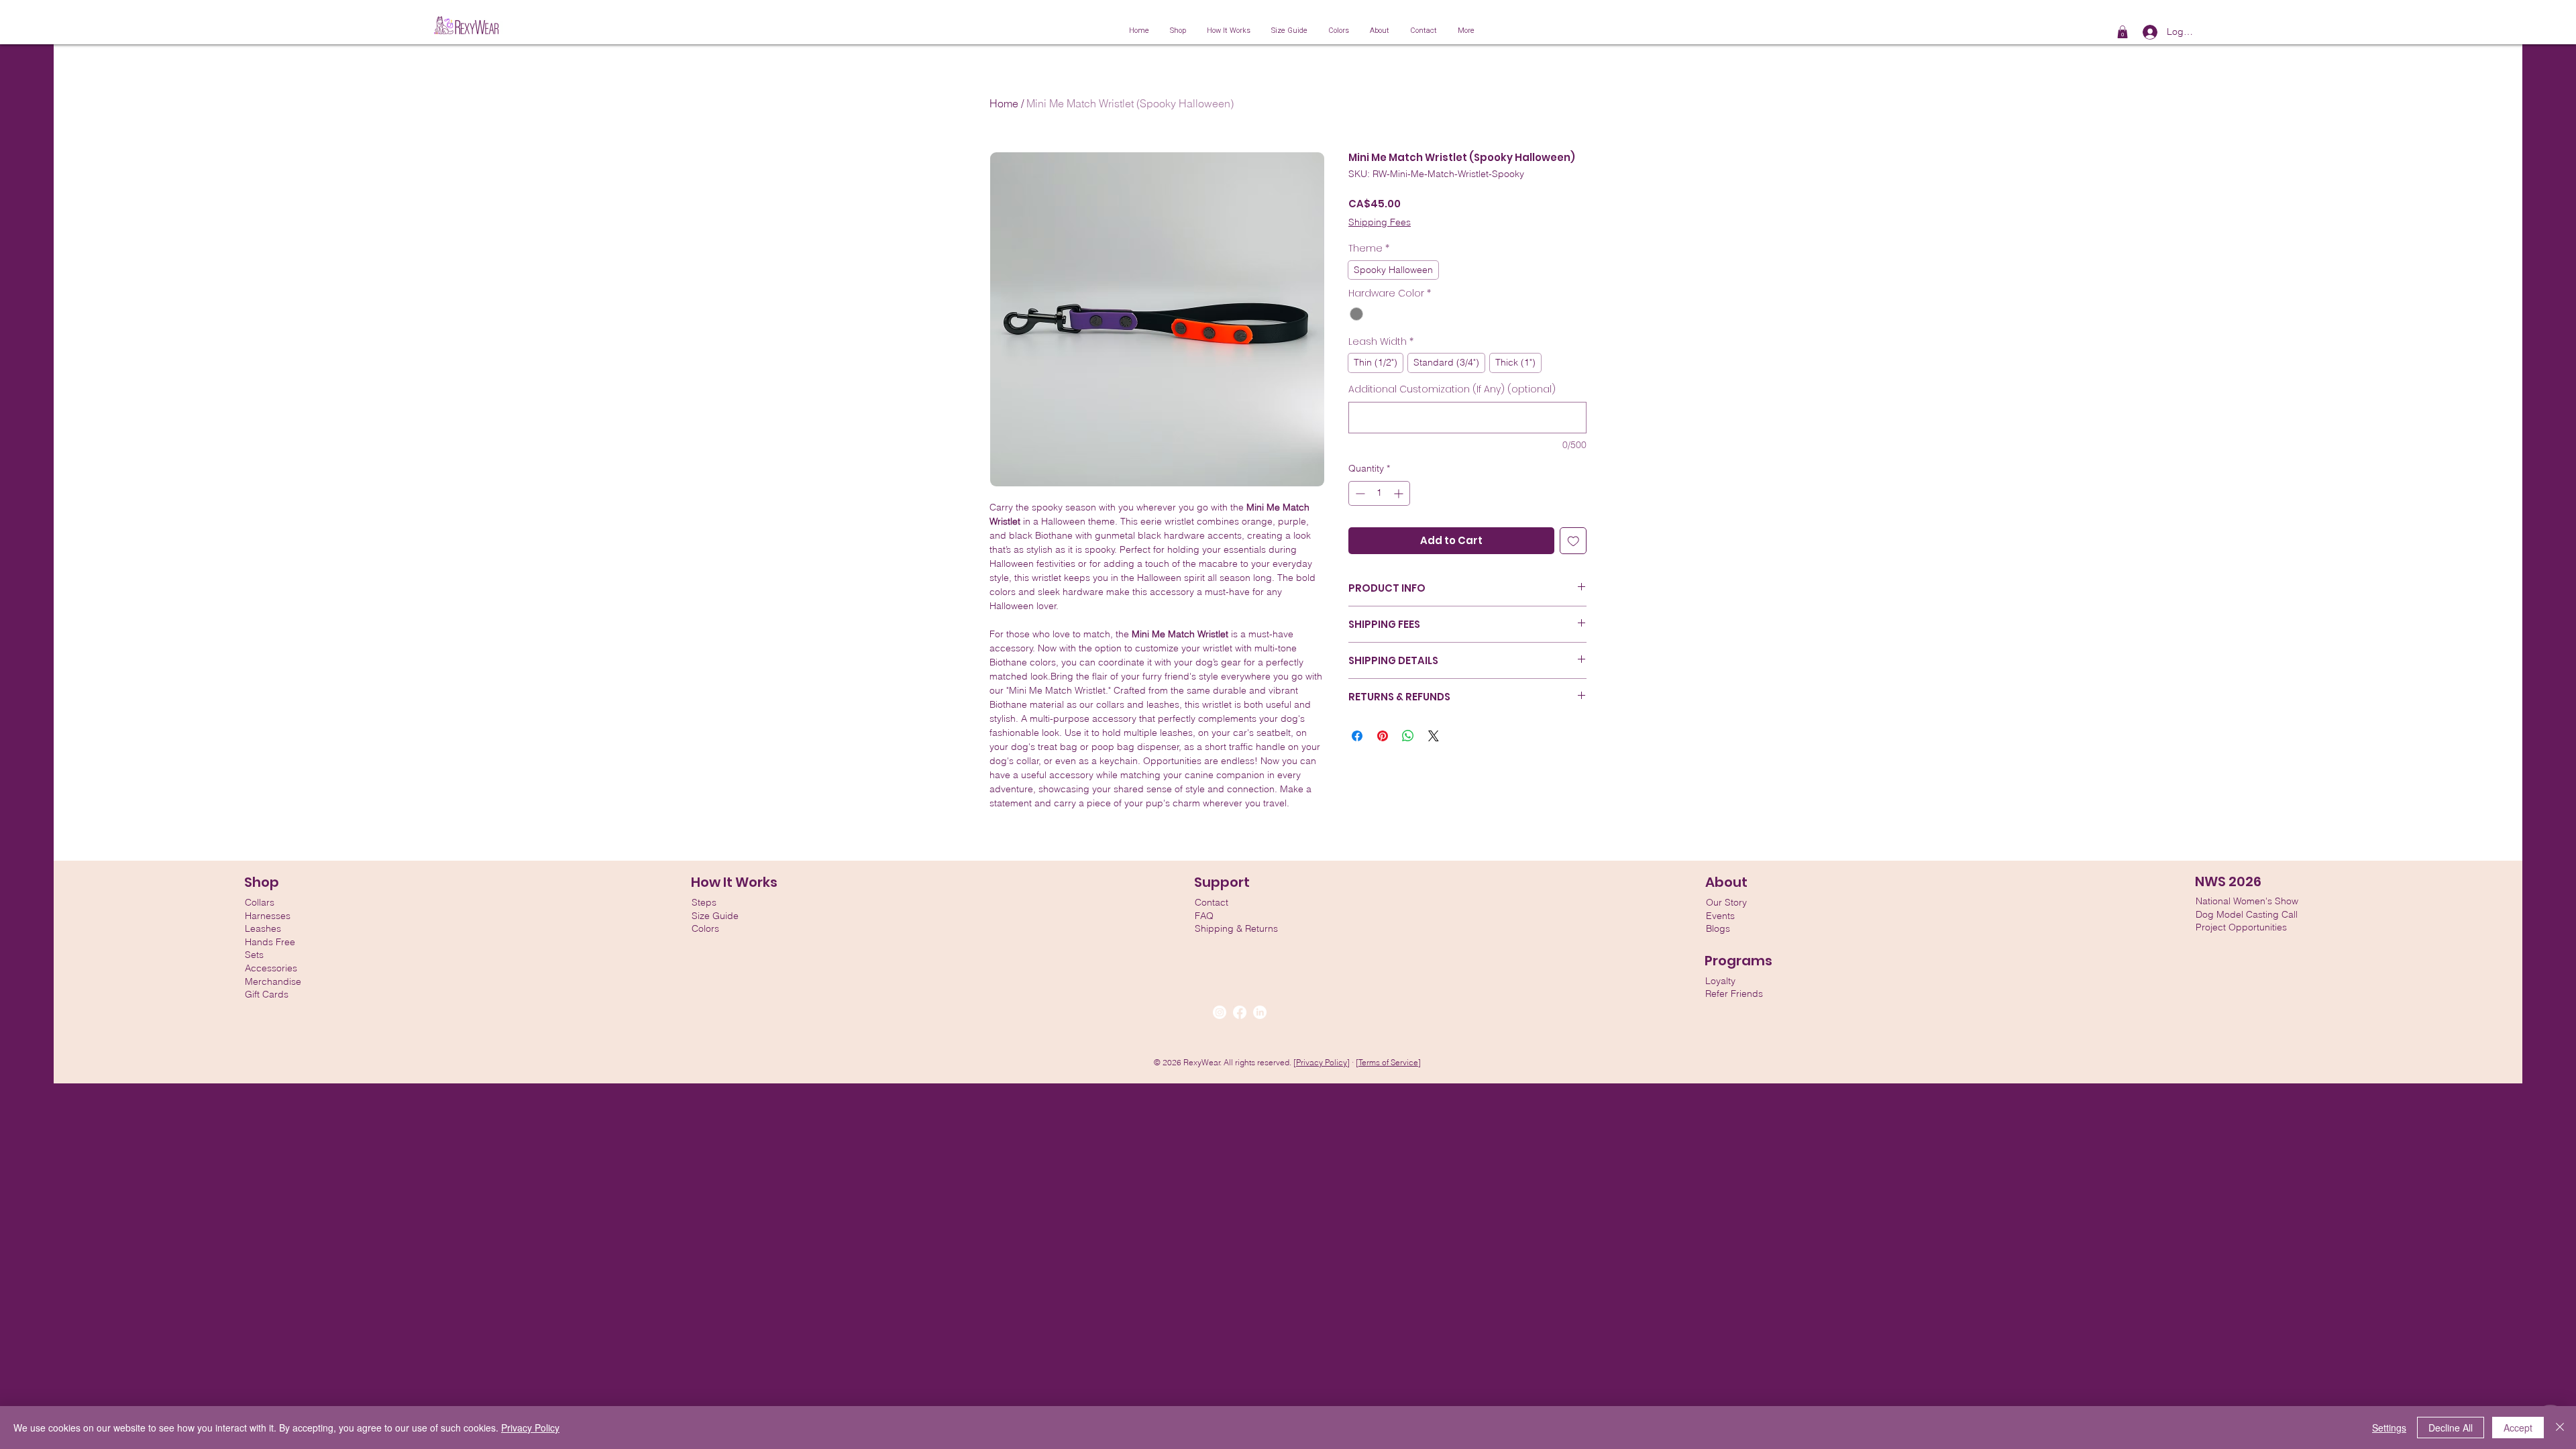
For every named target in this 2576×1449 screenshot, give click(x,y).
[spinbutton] (1379, 493)
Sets (254, 955)
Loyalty (1720, 981)
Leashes (263, 928)
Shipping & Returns (1236, 928)
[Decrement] (1359, 493)
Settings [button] (2389, 1428)
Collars (260, 902)
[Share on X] (1434, 736)
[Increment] (1400, 493)
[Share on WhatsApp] (1408, 736)
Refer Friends (1734, 994)
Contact (1212, 902)
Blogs (1718, 928)
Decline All (2451, 1428)
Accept (2518, 1428)
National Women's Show (2247, 901)
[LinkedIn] (1260, 1012)
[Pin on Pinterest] (1383, 736)
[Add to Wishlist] (1573, 541)
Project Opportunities (2241, 927)
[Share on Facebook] (1357, 736)
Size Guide (715, 916)
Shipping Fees (1380, 222)
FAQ (1204, 916)
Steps (704, 902)
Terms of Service (1388, 1062)
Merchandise (273, 981)
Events (1720, 916)
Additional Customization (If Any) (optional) (1452, 389)
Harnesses (268, 916)
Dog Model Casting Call (2247, 914)
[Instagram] (1220, 1012)
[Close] (2560, 1428)
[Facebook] (1240, 1012)
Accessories (271, 968)
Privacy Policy (1322, 1062)
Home (1004, 103)
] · (1351, 1062)
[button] (2123, 32)
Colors (705, 928)
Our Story (1726, 902)
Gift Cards (267, 994)
